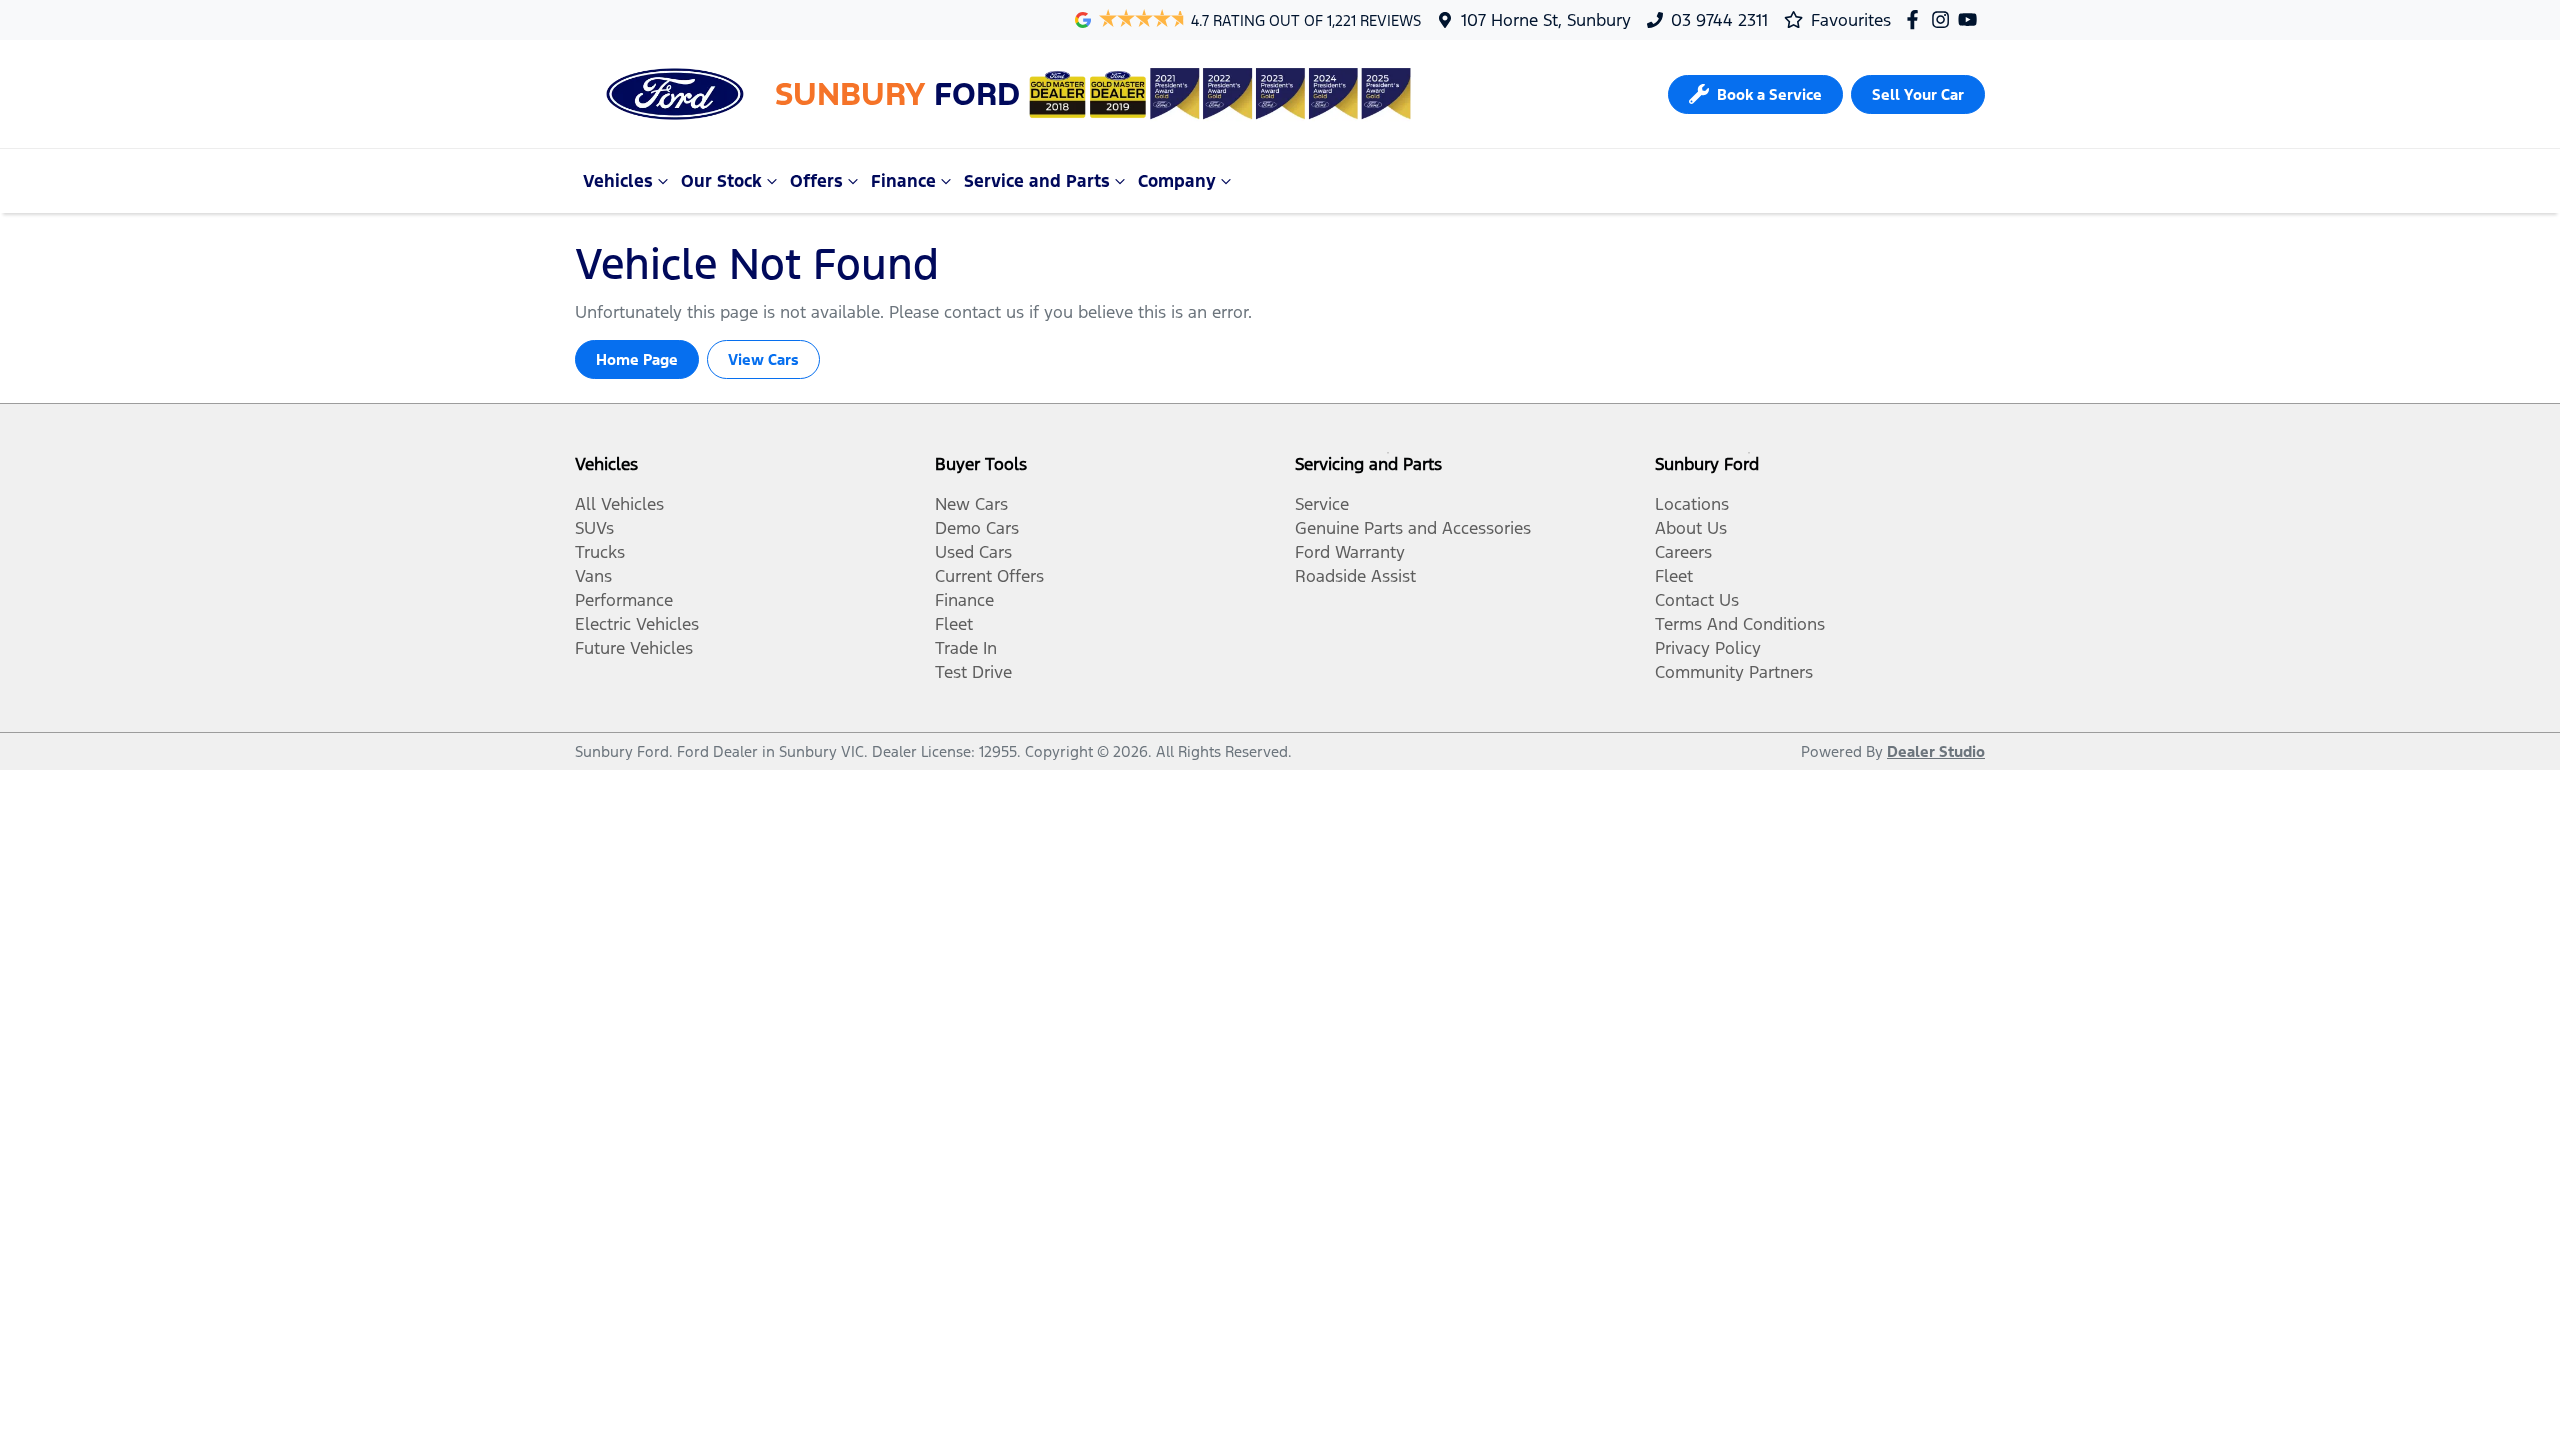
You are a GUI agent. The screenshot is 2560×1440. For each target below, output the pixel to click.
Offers (816, 181)
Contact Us (1697, 600)
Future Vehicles (634, 648)
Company (1177, 181)
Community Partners (1734, 672)
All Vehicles (619, 504)
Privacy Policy (1708, 648)
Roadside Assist (1355, 576)
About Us (1691, 528)
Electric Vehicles (637, 624)
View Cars (763, 359)
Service (1322, 504)
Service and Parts (1037, 181)
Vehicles (618, 181)
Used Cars (973, 552)
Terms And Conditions (1740, 624)
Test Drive (973, 672)
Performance (624, 600)
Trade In (966, 648)
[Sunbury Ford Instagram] (1944, 19)
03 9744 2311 (1719, 20)
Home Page (637, 359)
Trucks (600, 552)
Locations (1692, 504)
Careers (1683, 552)
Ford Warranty (1350, 552)
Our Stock (721, 181)
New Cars (971, 504)
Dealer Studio (1936, 751)
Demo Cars (977, 528)
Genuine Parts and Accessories (1413, 528)
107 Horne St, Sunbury (1546, 20)
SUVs (594, 528)
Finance (903, 181)
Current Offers (989, 576)
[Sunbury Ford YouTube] (1971, 19)
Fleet (954, 624)
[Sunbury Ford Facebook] (1916, 19)
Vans (593, 576)
